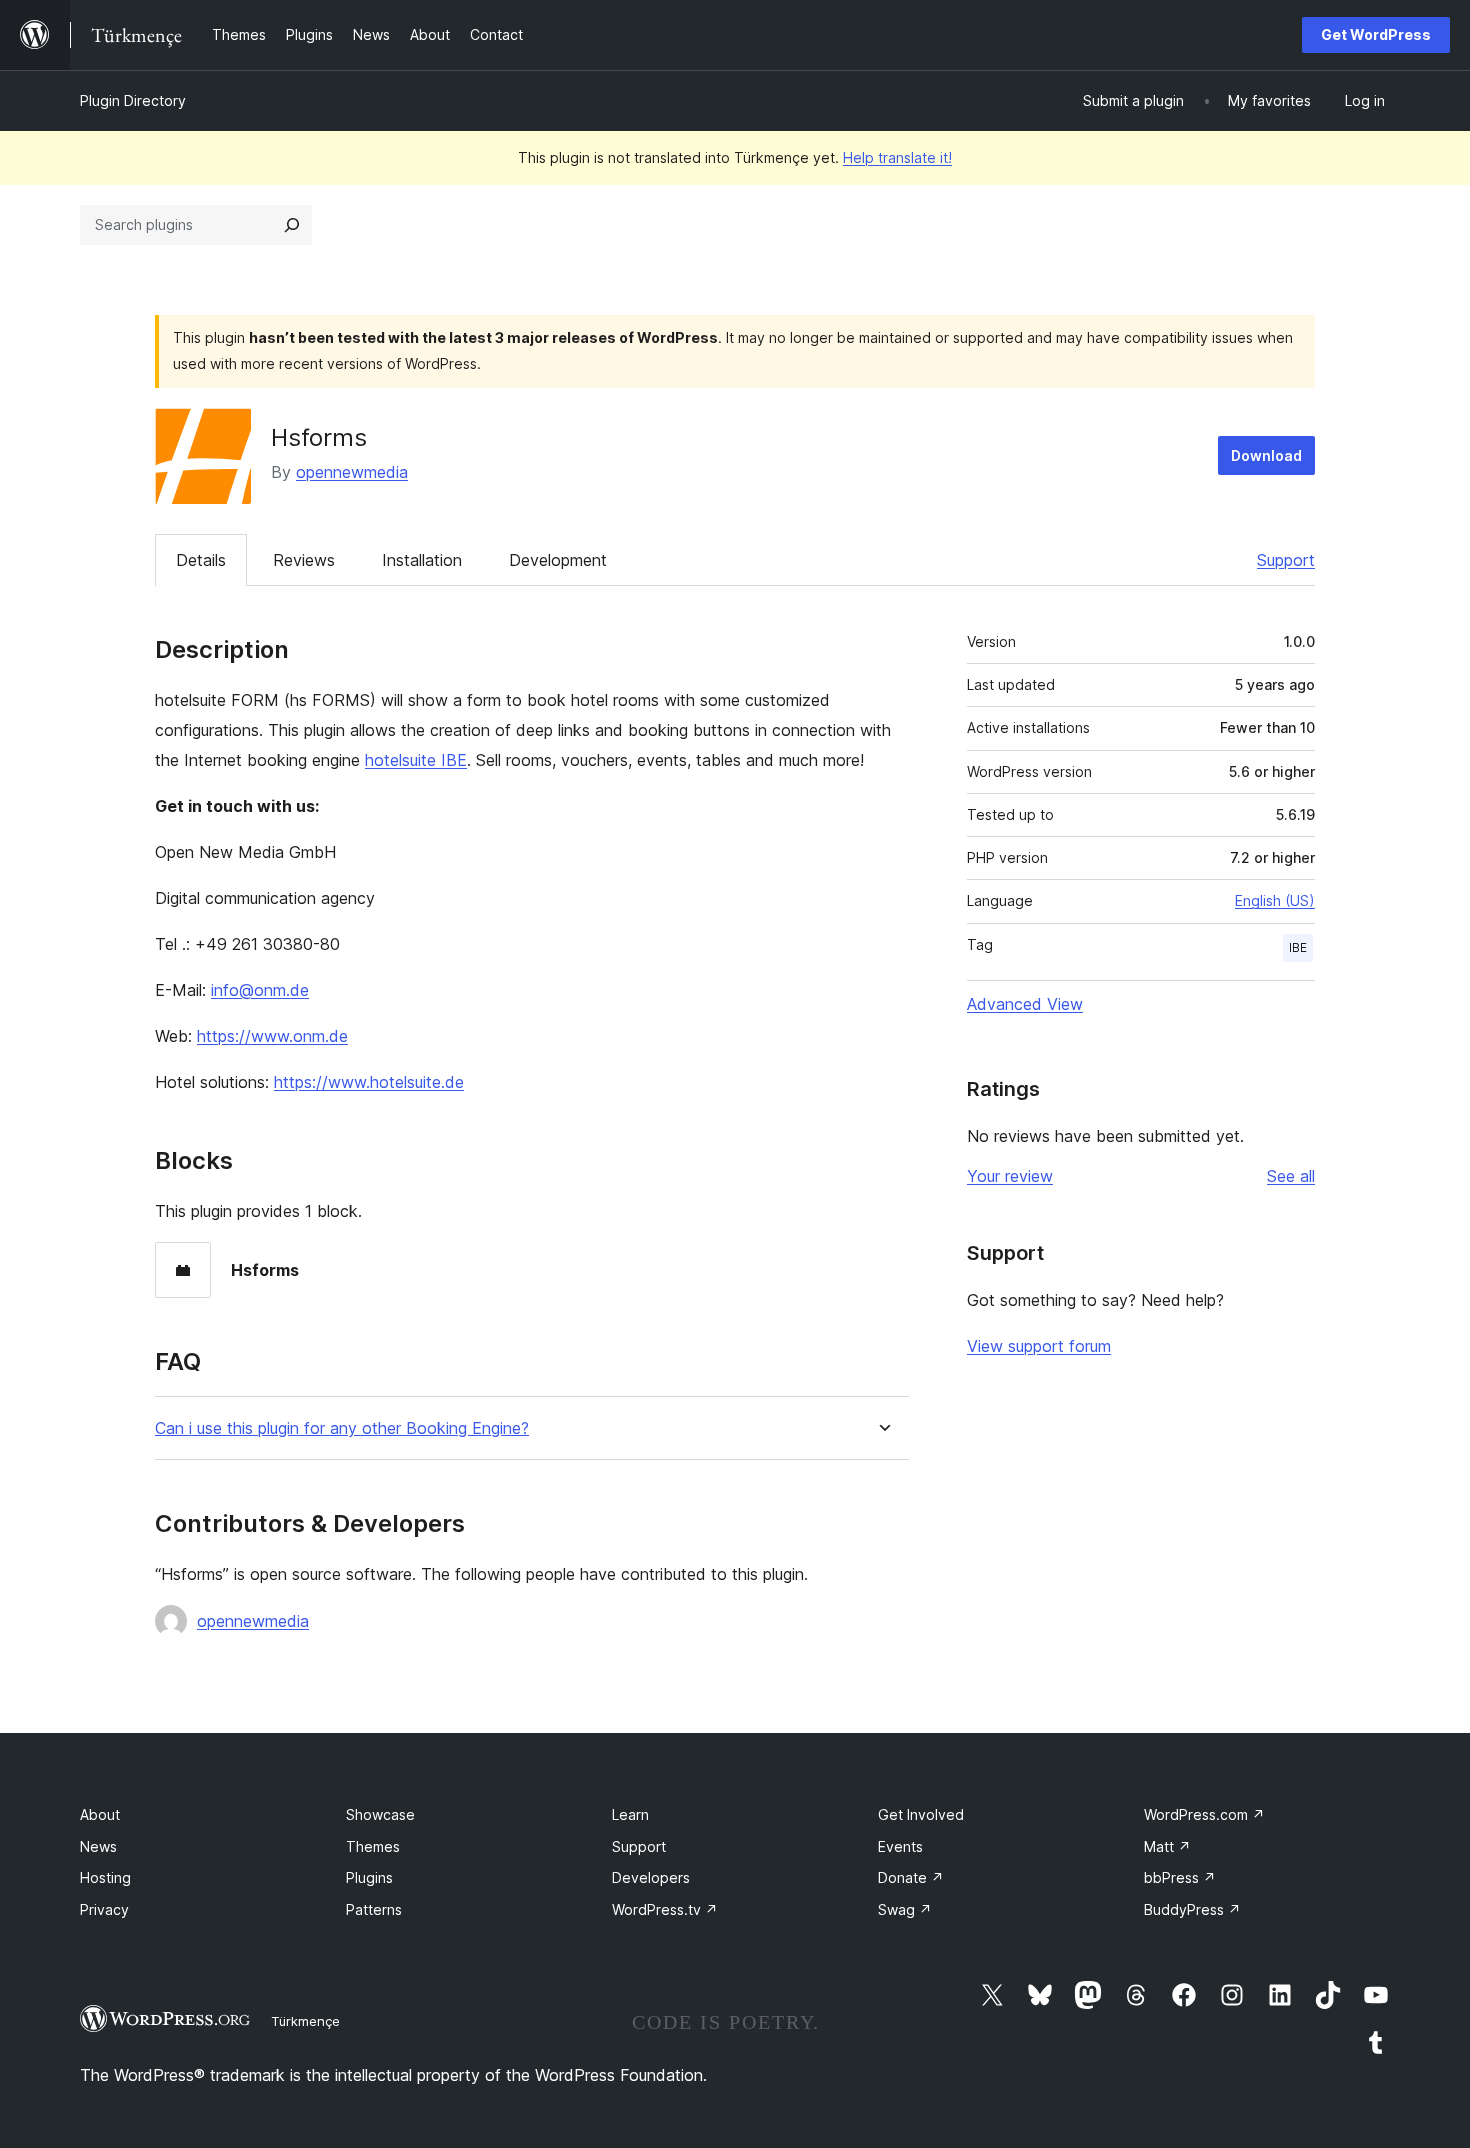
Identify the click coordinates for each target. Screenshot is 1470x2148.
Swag (905, 1909)
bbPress (1180, 1877)
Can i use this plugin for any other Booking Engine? (342, 1428)
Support (1286, 560)
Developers (651, 1877)
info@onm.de (260, 990)
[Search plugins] (292, 225)
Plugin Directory (133, 100)
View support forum (1039, 1346)
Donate (911, 1877)
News (98, 1846)
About (100, 1814)
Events (900, 1846)
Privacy (104, 1909)
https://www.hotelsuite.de (369, 1082)
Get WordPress (1376, 34)
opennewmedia (352, 472)
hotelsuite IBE (416, 760)
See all (1291, 1176)
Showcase (380, 1814)
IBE (1298, 947)
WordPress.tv (665, 1909)
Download (1266, 455)
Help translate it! (897, 157)
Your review (1010, 1176)
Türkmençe (305, 2021)
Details (201, 560)
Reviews (304, 560)
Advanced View (1025, 1004)
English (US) (1275, 900)
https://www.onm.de (272, 1036)
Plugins (369, 1877)
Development (558, 560)
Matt (1167, 1846)
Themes (373, 1846)
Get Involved (921, 1814)
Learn (630, 1814)
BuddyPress (1192, 1909)
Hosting (105, 1877)
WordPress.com (1204, 1814)
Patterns (374, 1909)
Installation (422, 560)
